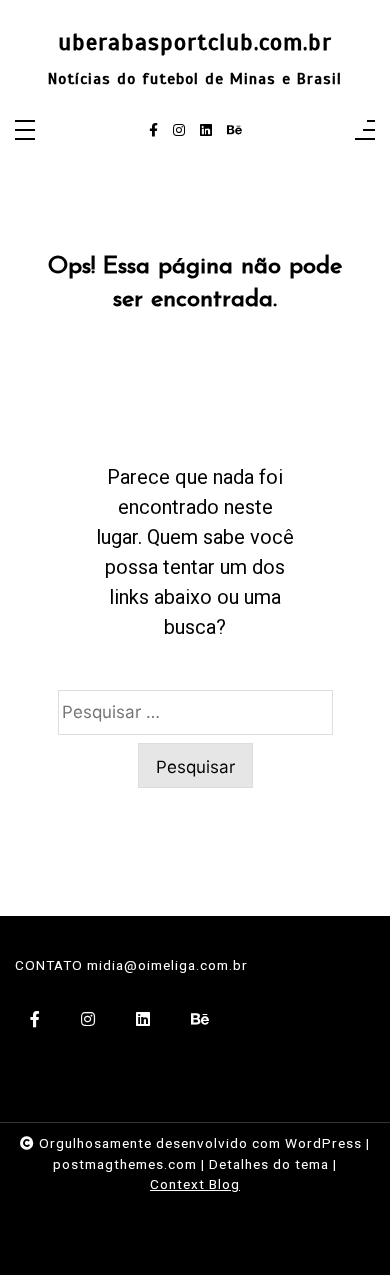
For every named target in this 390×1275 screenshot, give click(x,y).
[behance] (234, 131)
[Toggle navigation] (25, 131)
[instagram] (179, 131)
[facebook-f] (153, 131)
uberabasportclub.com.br (195, 43)
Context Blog (195, 1184)
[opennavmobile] (365, 131)
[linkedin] (206, 131)
